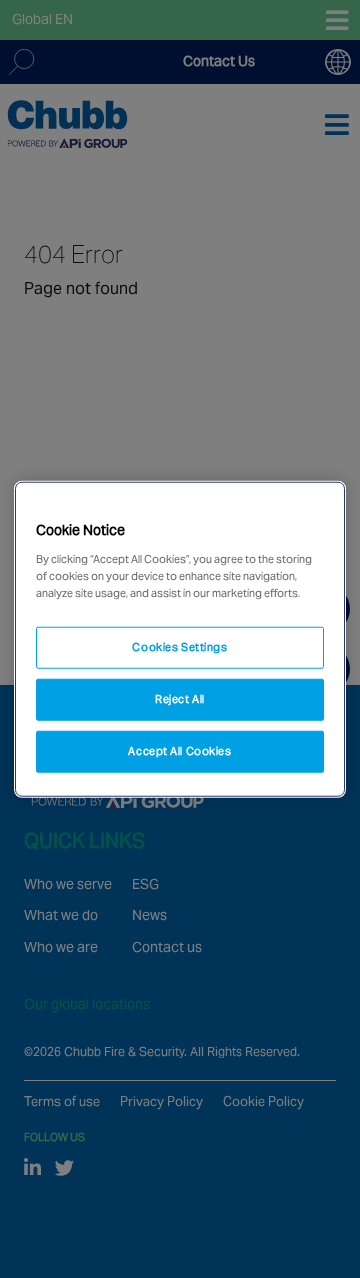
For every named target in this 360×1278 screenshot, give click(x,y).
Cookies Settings (179, 647)
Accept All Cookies (179, 750)
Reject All (180, 698)
